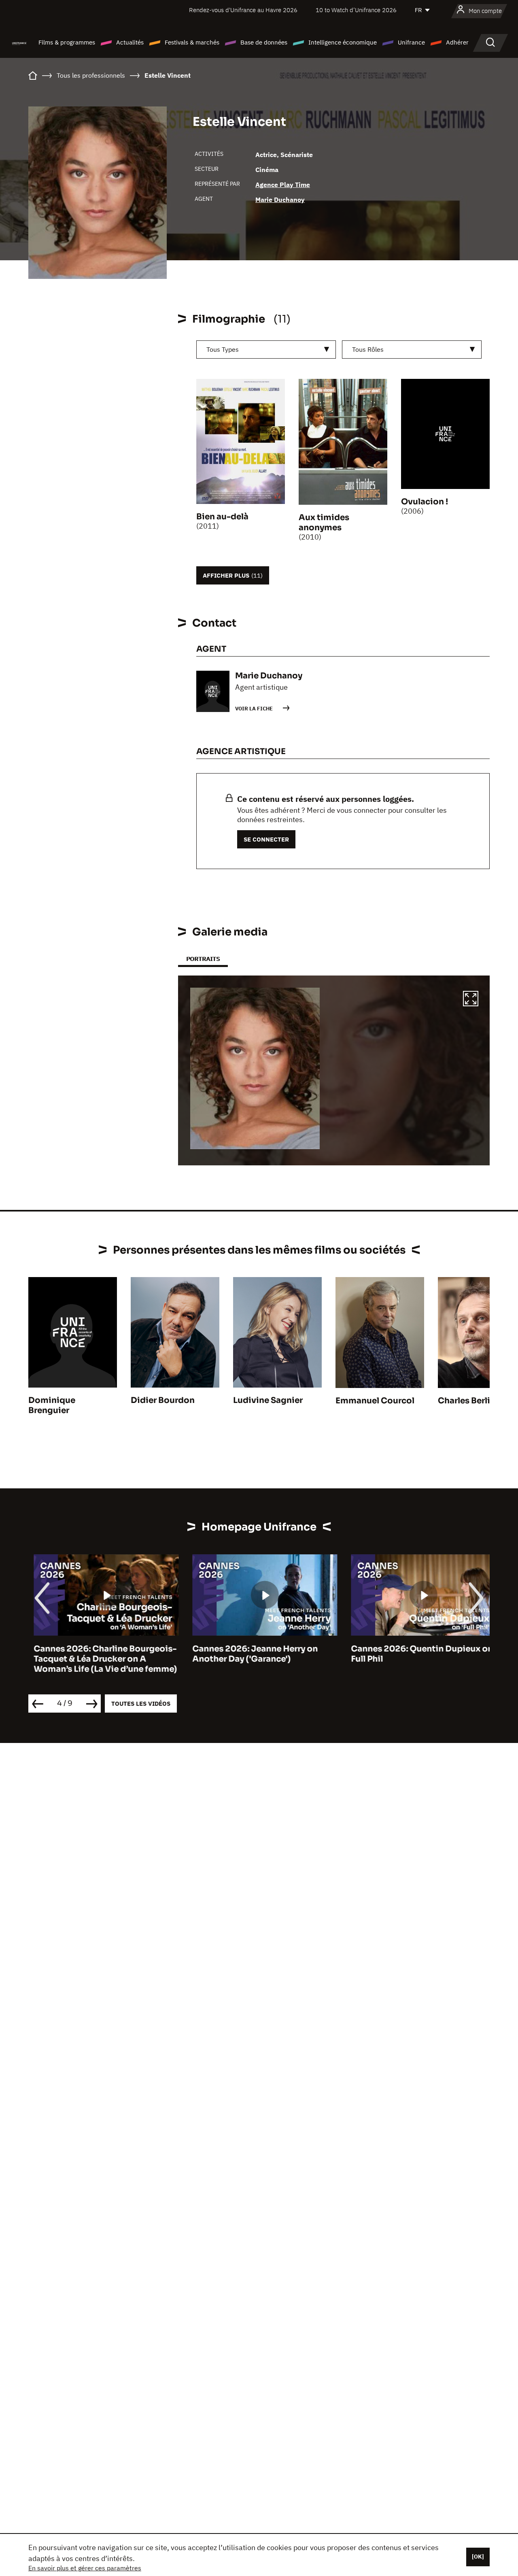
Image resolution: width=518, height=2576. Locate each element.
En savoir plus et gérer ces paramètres (85, 2568)
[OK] (478, 2557)
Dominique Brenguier (52, 1405)
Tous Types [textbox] (223, 349)
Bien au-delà (222, 517)
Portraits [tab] (203, 959)
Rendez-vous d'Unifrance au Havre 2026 (243, 10)
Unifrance (411, 42)
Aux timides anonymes (324, 523)
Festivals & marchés (192, 42)
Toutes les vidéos (141, 1704)
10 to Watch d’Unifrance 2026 (356, 10)
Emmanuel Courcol (375, 1401)
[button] (471, 1000)
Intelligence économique (343, 42)
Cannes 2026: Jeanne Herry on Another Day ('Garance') (250, 1654)
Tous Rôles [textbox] (368, 349)
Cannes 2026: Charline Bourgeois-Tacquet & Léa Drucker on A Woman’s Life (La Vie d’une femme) (100, 1659)
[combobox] (266, 350)
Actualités (130, 42)
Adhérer (457, 42)
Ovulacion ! (425, 502)
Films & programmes (67, 42)
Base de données (264, 42)
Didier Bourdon (163, 1400)
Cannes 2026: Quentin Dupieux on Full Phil (417, 1654)
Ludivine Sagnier (268, 1400)
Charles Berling (469, 1401)
